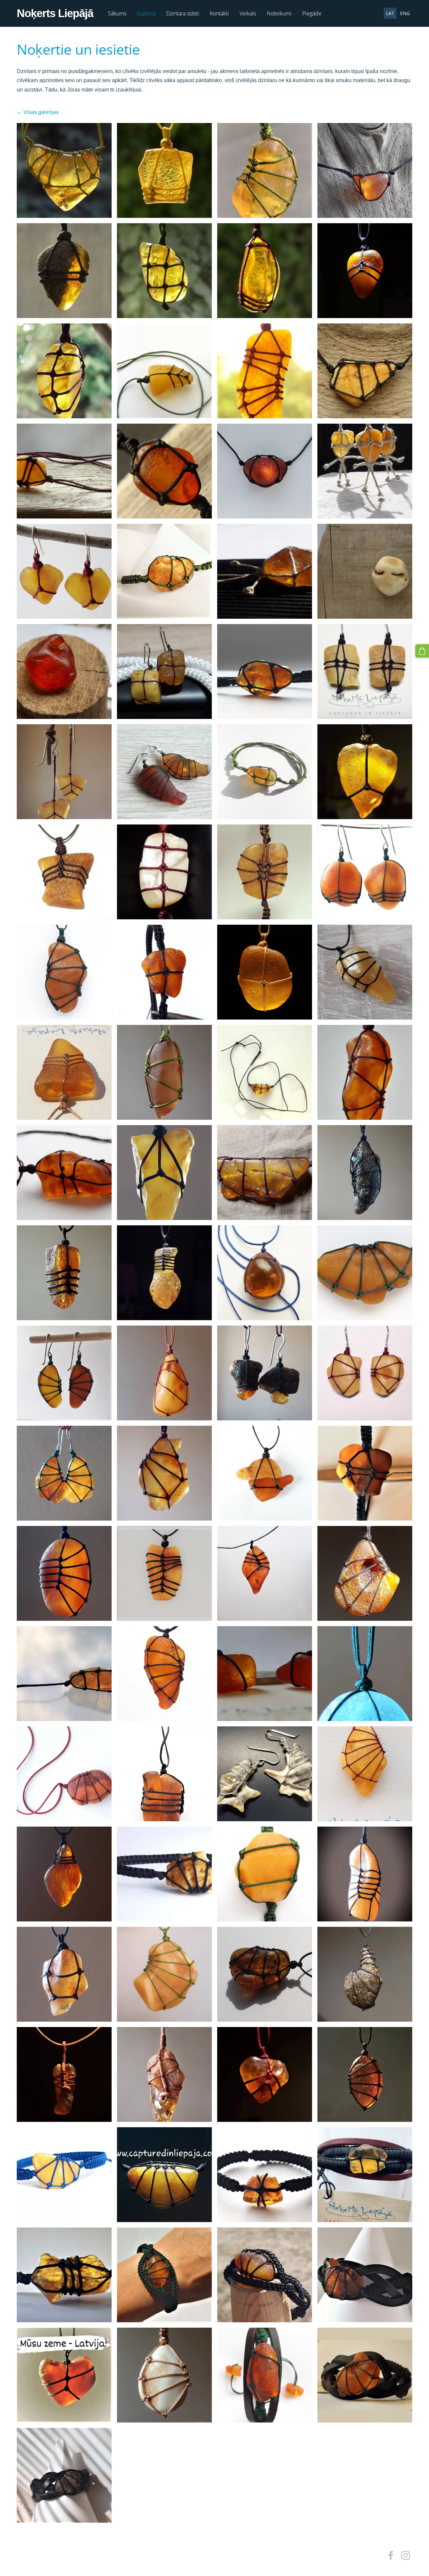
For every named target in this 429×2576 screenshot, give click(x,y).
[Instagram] (406, 2555)
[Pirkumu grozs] (422, 651)
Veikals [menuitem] (248, 13)
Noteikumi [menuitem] (279, 13)
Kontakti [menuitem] (219, 13)
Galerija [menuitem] (146, 13)
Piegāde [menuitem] (312, 13)
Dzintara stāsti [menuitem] (183, 13)
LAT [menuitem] (390, 13)
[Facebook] (391, 2555)
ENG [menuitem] (405, 13)
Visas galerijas (41, 112)
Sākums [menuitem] (117, 13)
